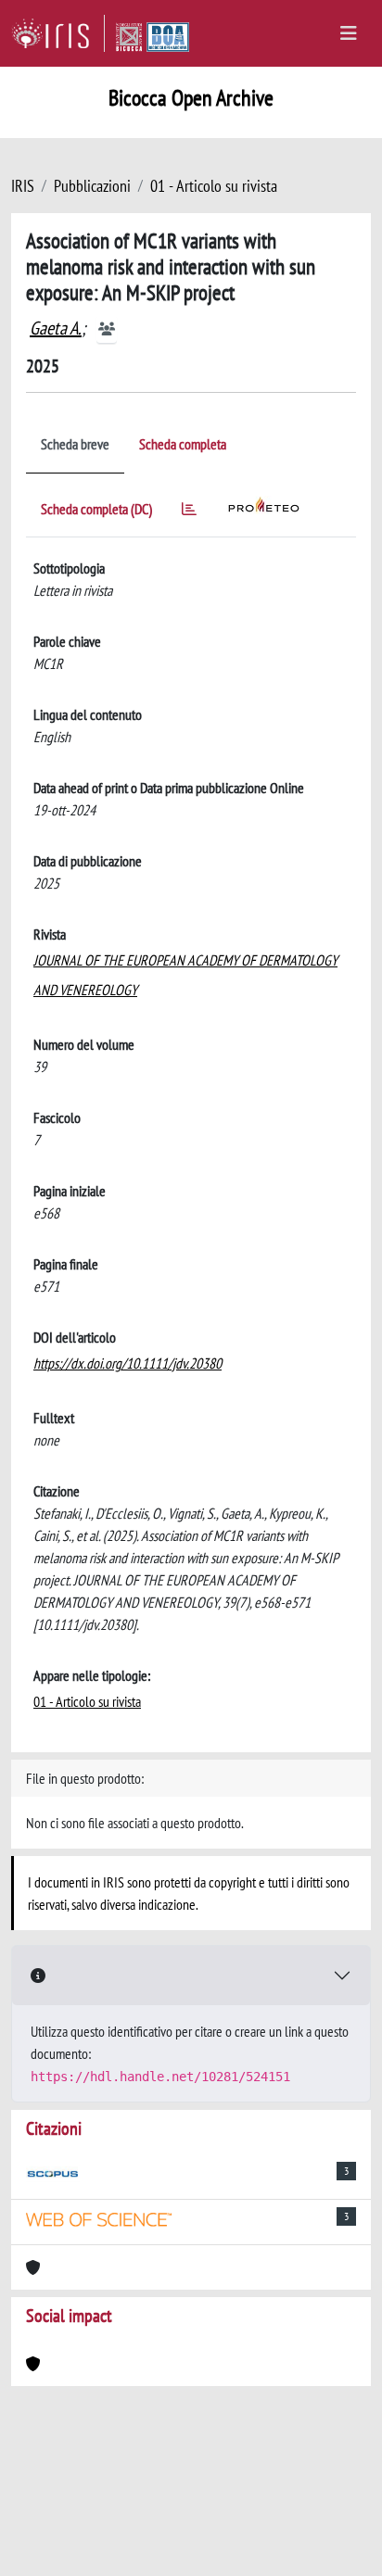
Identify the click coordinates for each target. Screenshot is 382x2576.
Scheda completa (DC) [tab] (96, 509)
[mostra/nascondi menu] (349, 33)
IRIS (23, 186)
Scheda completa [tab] (183, 444)
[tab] (189, 512)
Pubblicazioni (92, 186)
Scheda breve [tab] (75, 444)
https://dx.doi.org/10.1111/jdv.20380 (127, 1363)
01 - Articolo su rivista (214, 186)
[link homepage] (58, 33)
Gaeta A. (56, 328)
